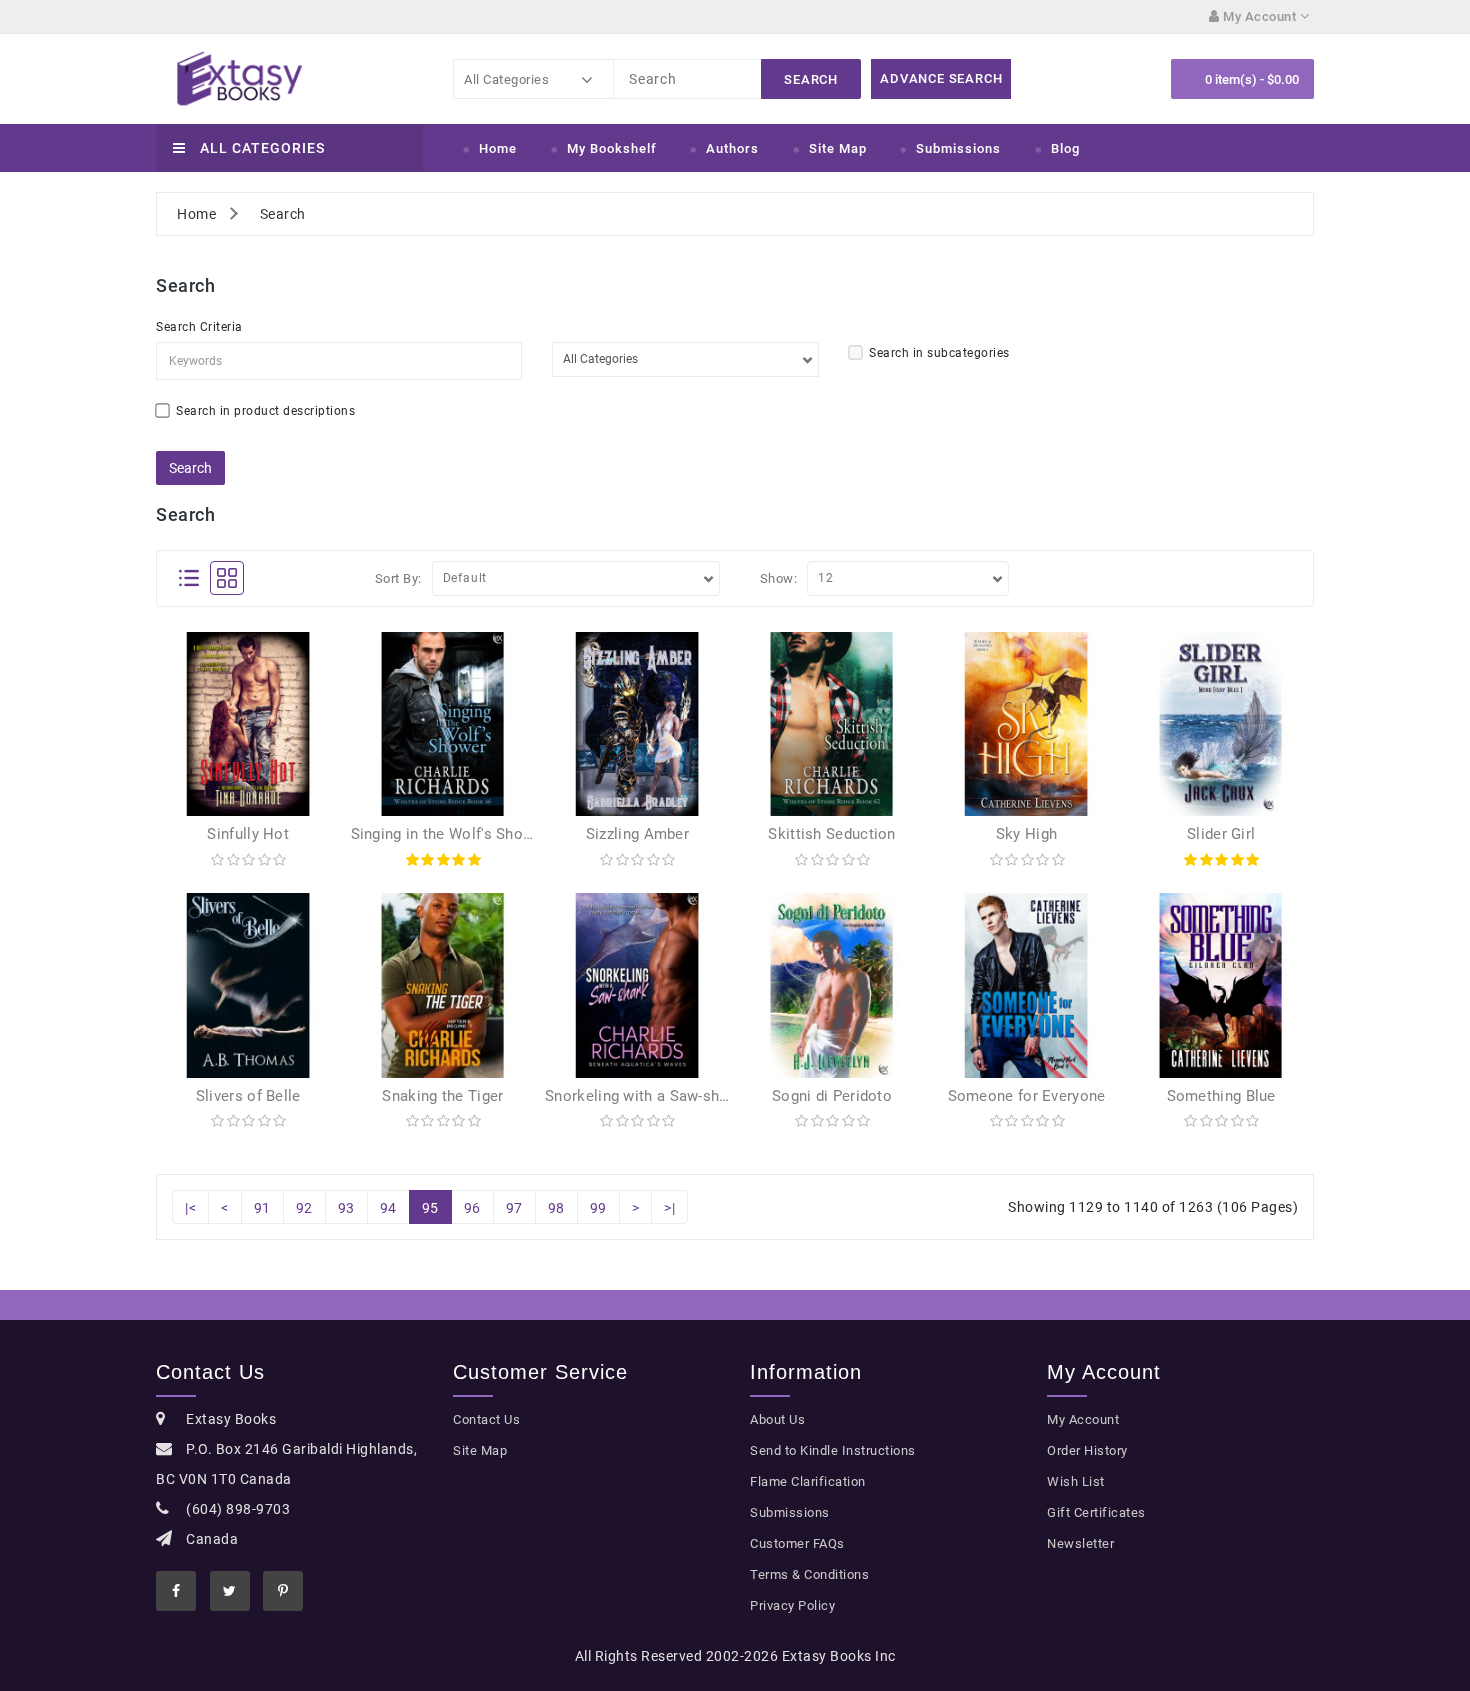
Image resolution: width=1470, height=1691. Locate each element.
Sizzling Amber (637, 834)
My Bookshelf (612, 148)
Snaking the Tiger (442, 1096)
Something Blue (1221, 1096)
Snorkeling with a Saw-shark (643, 1096)
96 (472, 1208)
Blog (1065, 148)
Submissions (958, 148)
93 (346, 1208)
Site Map (838, 148)
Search (283, 214)
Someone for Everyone (1027, 1096)
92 (304, 1208)
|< (190, 1208)
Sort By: (398, 578)
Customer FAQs (797, 1543)
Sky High (1026, 834)
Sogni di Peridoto (832, 1096)
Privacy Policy (792, 1605)
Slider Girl (1221, 834)
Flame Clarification (808, 1481)
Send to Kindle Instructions (833, 1450)
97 (514, 1208)
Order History (1087, 1450)
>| (669, 1208)
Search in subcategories (939, 353)
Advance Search (941, 78)
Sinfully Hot (248, 834)
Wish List (1076, 1481)
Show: (779, 578)
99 (598, 1208)
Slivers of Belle (248, 1096)
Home (498, 148)
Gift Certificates (1096, 1512)
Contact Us (486, 1419)
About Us (777, 1419)
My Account (1083, 1419)
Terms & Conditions (809, 1574)
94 (388, 1208)
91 (262, 1208)
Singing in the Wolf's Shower (449, 834)
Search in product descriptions (265, 411)
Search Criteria (199, 327)
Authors (732, 148)
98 (556, 1208)
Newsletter (1080, 1543)
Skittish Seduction (831, 834)
